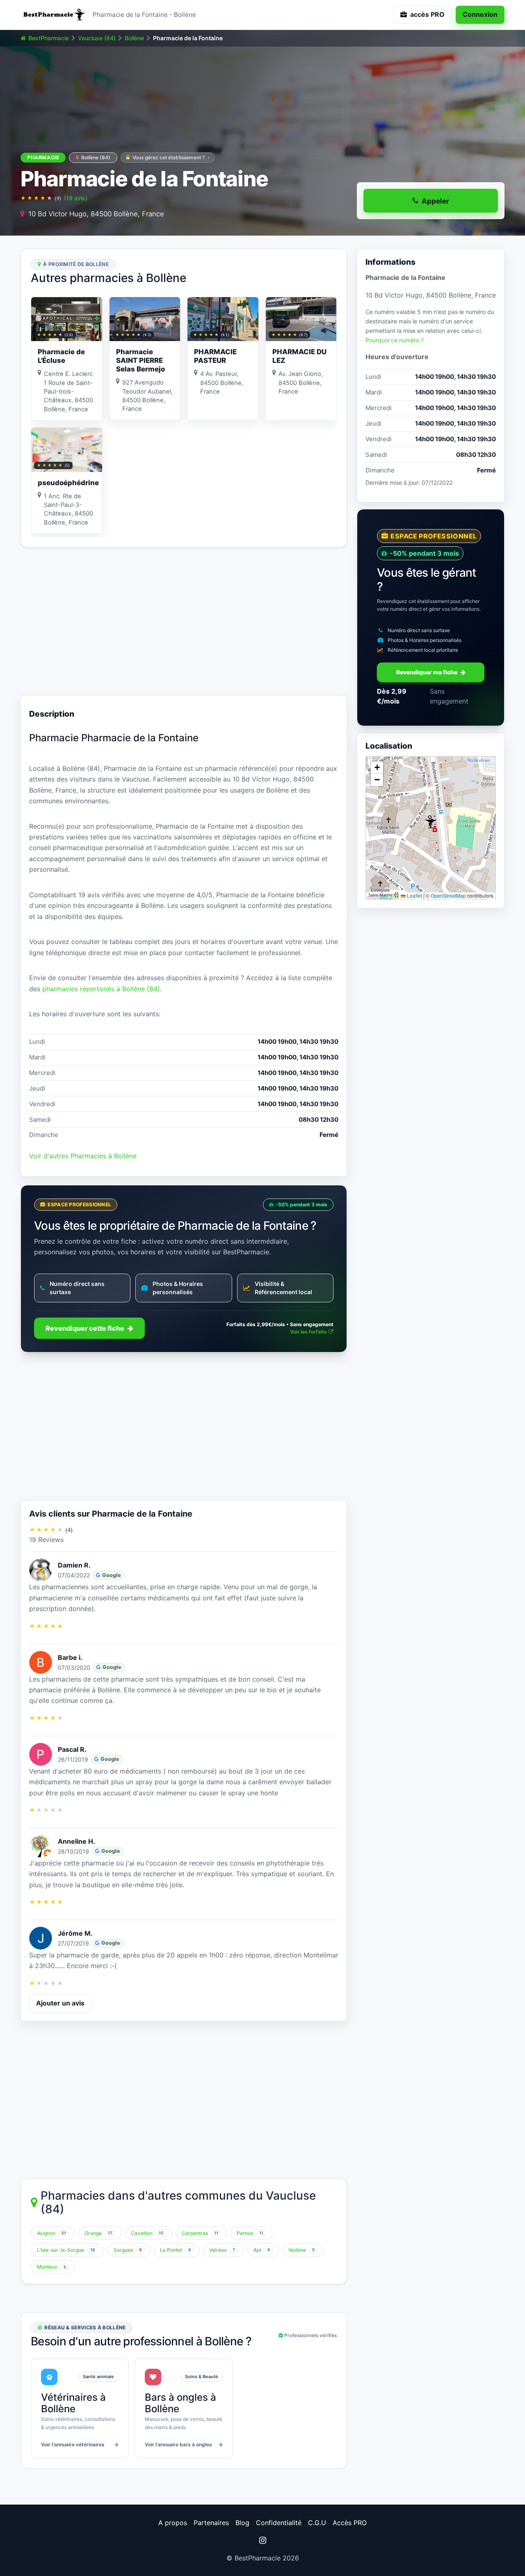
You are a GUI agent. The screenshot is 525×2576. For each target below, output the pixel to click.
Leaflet (414, 896)
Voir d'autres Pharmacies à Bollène (83, 1156)
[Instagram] (262, 2540)
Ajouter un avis (60, 2003)
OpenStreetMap (448, 896)
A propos (173, 2523)
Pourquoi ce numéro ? (395, 340)
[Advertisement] (184, 621)
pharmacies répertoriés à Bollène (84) (101, 989)
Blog (242, 2523)
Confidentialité (279, 2523)
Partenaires (211, 2523)
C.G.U (317, 2523)
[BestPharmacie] (53, 15)
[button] (431, 822)
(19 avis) (76, 198)
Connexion (480, 14)
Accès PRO (350, 2523)
